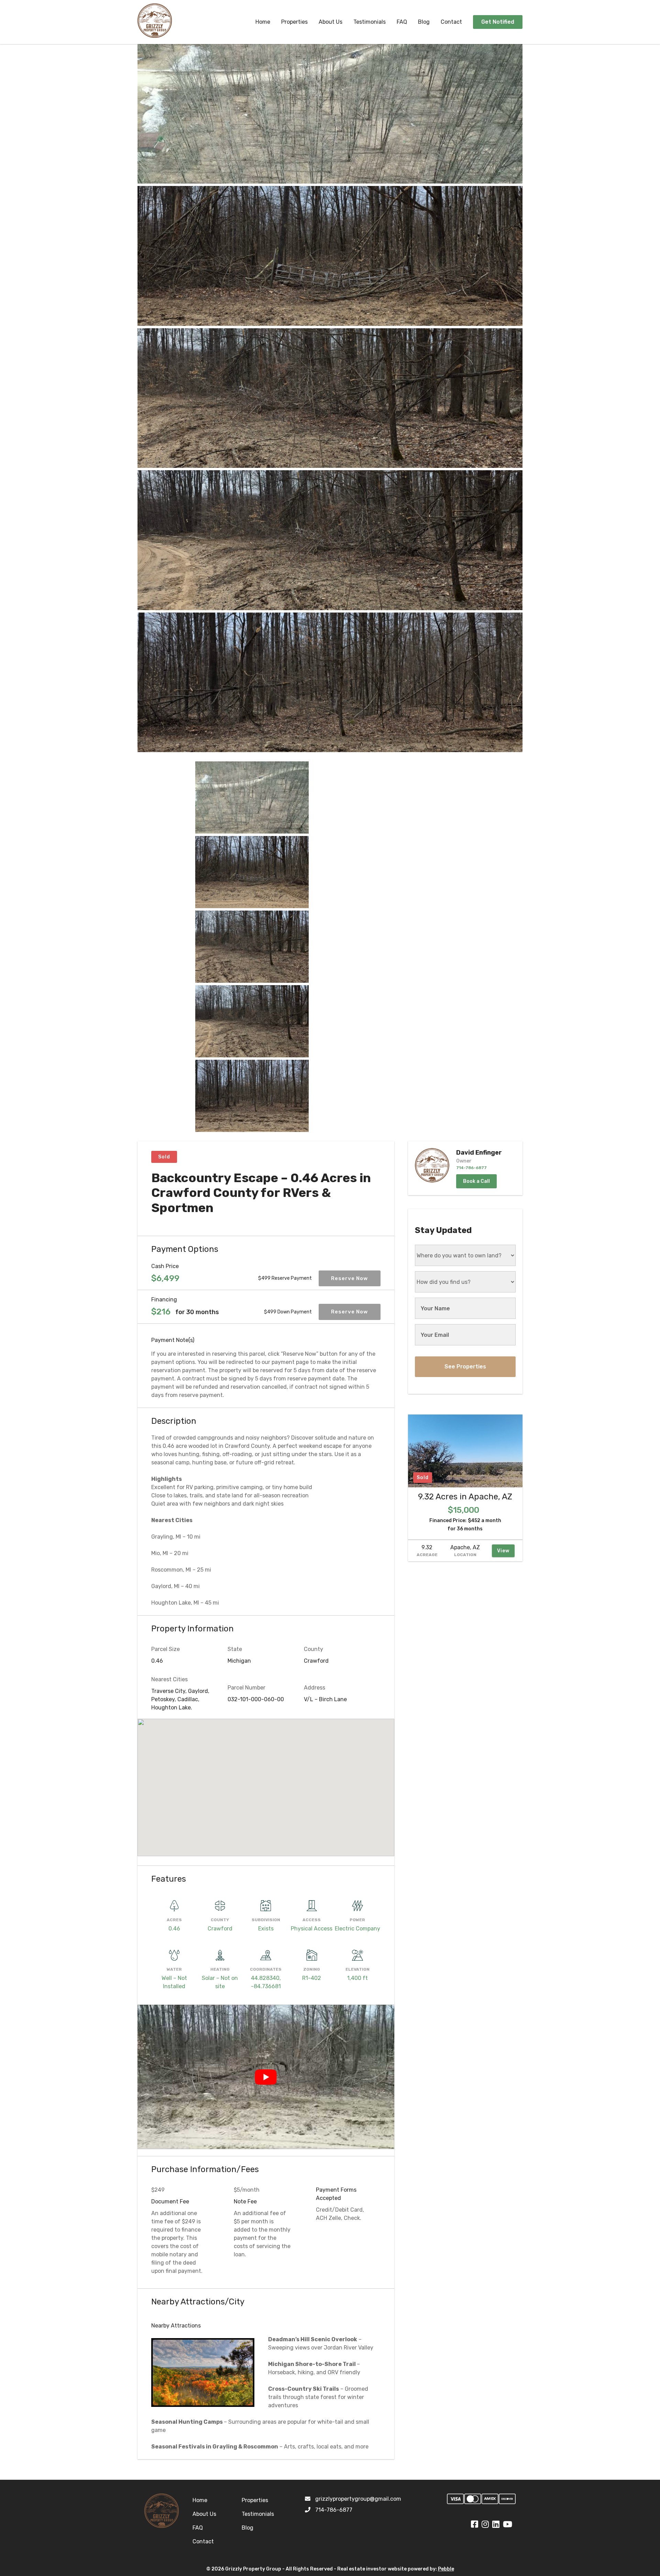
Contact (451, 22)
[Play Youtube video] (266, 2077)
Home (263, 22)
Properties (294, 22)
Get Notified (498, 22)
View (503, 1551)
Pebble (446, 2569)
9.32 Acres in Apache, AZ (465, 1497)
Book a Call (476, 1181)
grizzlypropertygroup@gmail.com (358, 2499)
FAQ (402, 22)
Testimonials (370, 22)
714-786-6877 (334, 2510)
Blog (424, 22)
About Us (331, 22)
